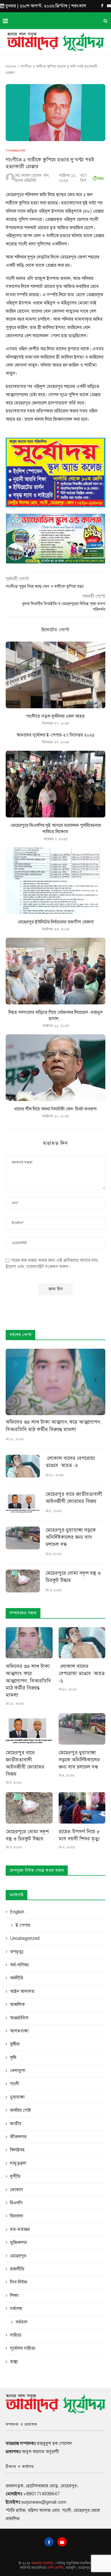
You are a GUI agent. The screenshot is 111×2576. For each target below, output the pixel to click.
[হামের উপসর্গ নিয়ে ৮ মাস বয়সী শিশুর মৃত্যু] (82, 1808)
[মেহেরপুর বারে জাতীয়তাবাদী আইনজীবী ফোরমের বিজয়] (23, 1502)
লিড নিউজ (19, 2282)
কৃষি (13, 2058)
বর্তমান (21, 2322)
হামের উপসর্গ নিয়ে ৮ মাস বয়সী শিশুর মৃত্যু (79, 1835)
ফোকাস (17, 2190)
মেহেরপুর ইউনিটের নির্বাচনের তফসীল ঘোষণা (56, 922)
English (17, 1912)
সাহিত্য (16, 2335)
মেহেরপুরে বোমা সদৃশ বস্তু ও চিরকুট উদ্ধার (73, 1577)
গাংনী (15, 2084)
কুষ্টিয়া (15, 2044)
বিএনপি (16, 2203)
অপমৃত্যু (17, 1952)
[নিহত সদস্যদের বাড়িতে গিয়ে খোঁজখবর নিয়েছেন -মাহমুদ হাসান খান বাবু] (55, 971)
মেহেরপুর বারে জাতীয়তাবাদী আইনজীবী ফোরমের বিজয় (74, 1498)
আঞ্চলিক (17, 2005)
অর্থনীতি (17, 1978)
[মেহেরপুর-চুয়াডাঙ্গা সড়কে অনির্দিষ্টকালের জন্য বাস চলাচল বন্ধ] (23, 1538)
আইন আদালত (22, 1991)
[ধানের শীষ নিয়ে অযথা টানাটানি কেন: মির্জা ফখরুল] (55, 1068)
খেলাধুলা (18, 2071)
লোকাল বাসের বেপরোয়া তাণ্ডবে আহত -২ (70, 1462)
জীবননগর (18, 2137)
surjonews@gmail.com (44, 2502)
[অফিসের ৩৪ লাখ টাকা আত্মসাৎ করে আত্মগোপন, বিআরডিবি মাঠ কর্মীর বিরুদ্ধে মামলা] (55, 1382)
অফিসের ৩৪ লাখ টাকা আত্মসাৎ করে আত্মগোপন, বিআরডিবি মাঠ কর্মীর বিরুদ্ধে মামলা (54, 1426)
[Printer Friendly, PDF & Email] (98, 177)
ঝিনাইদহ (17, 2150)
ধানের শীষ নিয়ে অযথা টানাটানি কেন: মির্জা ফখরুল (55, 1109)
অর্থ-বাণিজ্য (19, 1965)
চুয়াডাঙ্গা (17, 2097)
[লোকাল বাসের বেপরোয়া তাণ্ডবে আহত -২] (23, 1466)
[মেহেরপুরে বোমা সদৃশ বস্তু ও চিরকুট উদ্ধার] (23, 1581)
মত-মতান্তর (20, 2229)
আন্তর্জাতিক (19, 2018)
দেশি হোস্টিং (56, 2568)
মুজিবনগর (18, 2243)
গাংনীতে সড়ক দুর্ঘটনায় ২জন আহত (55, 716)
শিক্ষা (14, 2296)
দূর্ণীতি (15, 2176)
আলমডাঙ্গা (19, 2031)
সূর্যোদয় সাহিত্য (23, 2348)
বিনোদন (17, 2216)
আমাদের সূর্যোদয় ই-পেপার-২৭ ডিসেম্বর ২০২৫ (56, 735)
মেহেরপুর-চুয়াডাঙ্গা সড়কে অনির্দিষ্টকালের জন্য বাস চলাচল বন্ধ (71, 1537)
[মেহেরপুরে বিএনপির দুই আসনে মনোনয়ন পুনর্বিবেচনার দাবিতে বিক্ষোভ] (55, 784)
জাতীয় (16, 2124)
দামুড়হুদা (18, 2163)
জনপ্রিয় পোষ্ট (20, 2110)
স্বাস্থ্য (14, 2362)
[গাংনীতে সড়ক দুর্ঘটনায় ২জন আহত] (55, 675)
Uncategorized (16, 150)
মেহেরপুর (18, 2256)
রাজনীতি (17, 2269)
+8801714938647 (41, 2494)
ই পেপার (23, 1925)
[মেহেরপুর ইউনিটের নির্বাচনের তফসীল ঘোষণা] (55, 881)
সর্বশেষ (16, 2309)
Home (11, 66)
